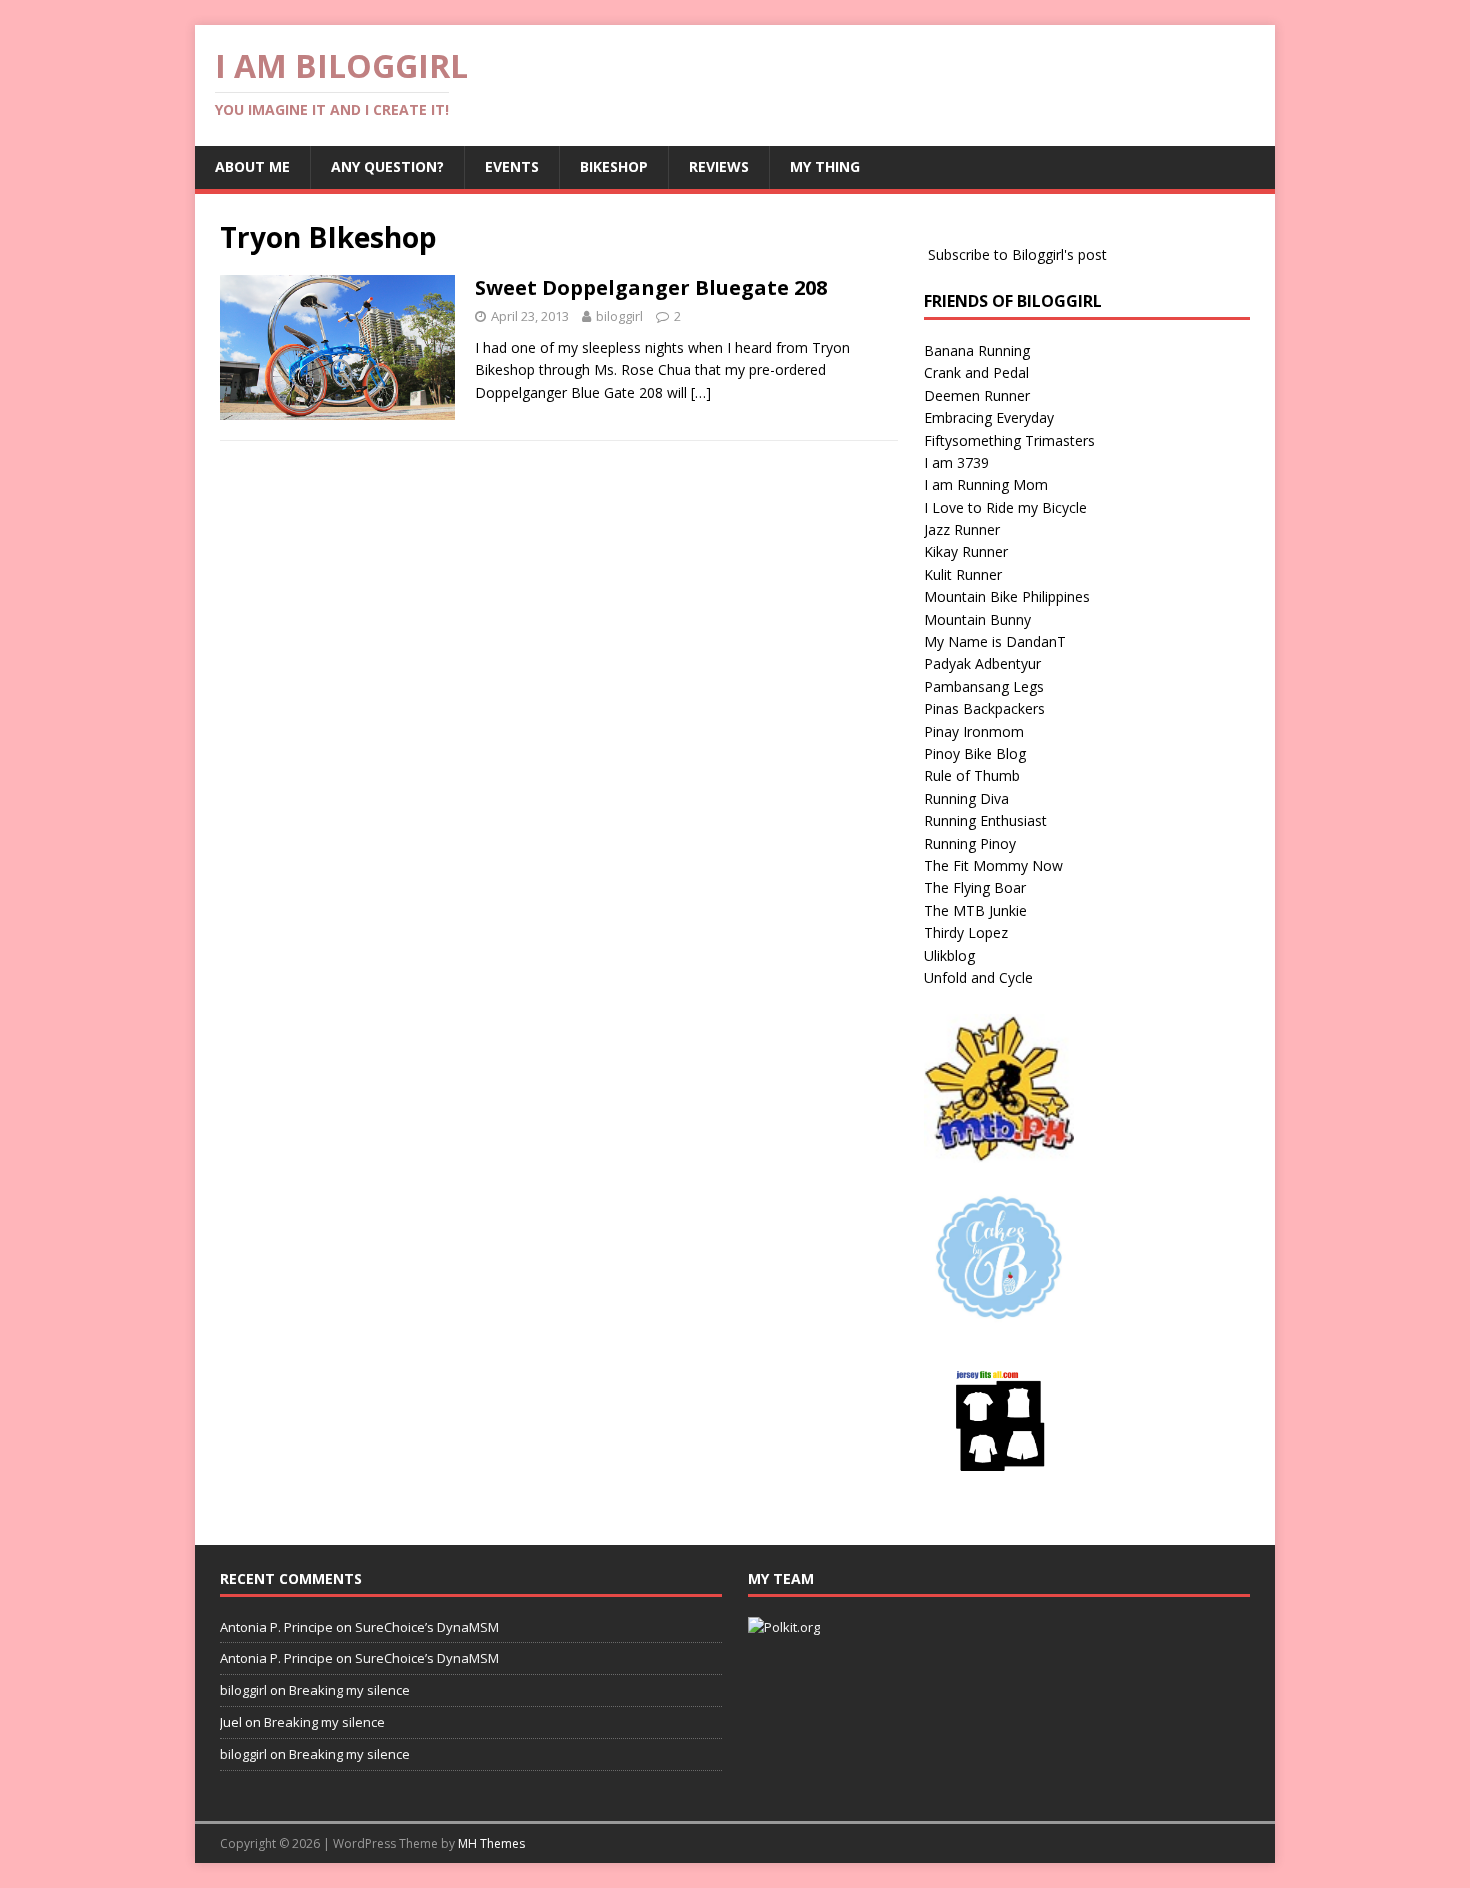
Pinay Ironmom (974, 731)
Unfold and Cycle (978, 977)
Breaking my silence (349, 1690)
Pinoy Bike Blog (975, 753)
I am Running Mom (986, 484)
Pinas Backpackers (984, 708)
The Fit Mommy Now (993, 865)
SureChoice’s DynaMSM (427, 1627)
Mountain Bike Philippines (1007, 596)
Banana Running (977, 350)
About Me (252, 166)
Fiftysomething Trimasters (1009, 440)
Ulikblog (949, 955)
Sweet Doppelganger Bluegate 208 (651, 287)
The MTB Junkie (975, 910)
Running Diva (966, 798)
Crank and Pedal (976, 372)
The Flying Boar (975, 887)
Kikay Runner (966, 551)
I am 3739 (956, 462)
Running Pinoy (970, 843)
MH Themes (491, 1843)
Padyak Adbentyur (982, 663)
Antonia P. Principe (276, 1627)
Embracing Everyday (989, 417)
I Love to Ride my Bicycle (1005, 507)
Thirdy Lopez (966, 932)
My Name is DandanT (995, 641)
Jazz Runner (962, 529)
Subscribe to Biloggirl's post (1017, 254)
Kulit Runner (963, 574)
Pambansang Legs (984, 686)
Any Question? (387, 166)
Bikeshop (614, 166)
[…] (701, 392)
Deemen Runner (977, 395)
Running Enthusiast (985, 820)
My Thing (825, 166)
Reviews (719, 166)
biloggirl (619, 316)
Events (512, 166)
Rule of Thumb (972, 775)
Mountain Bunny (977, 619)
